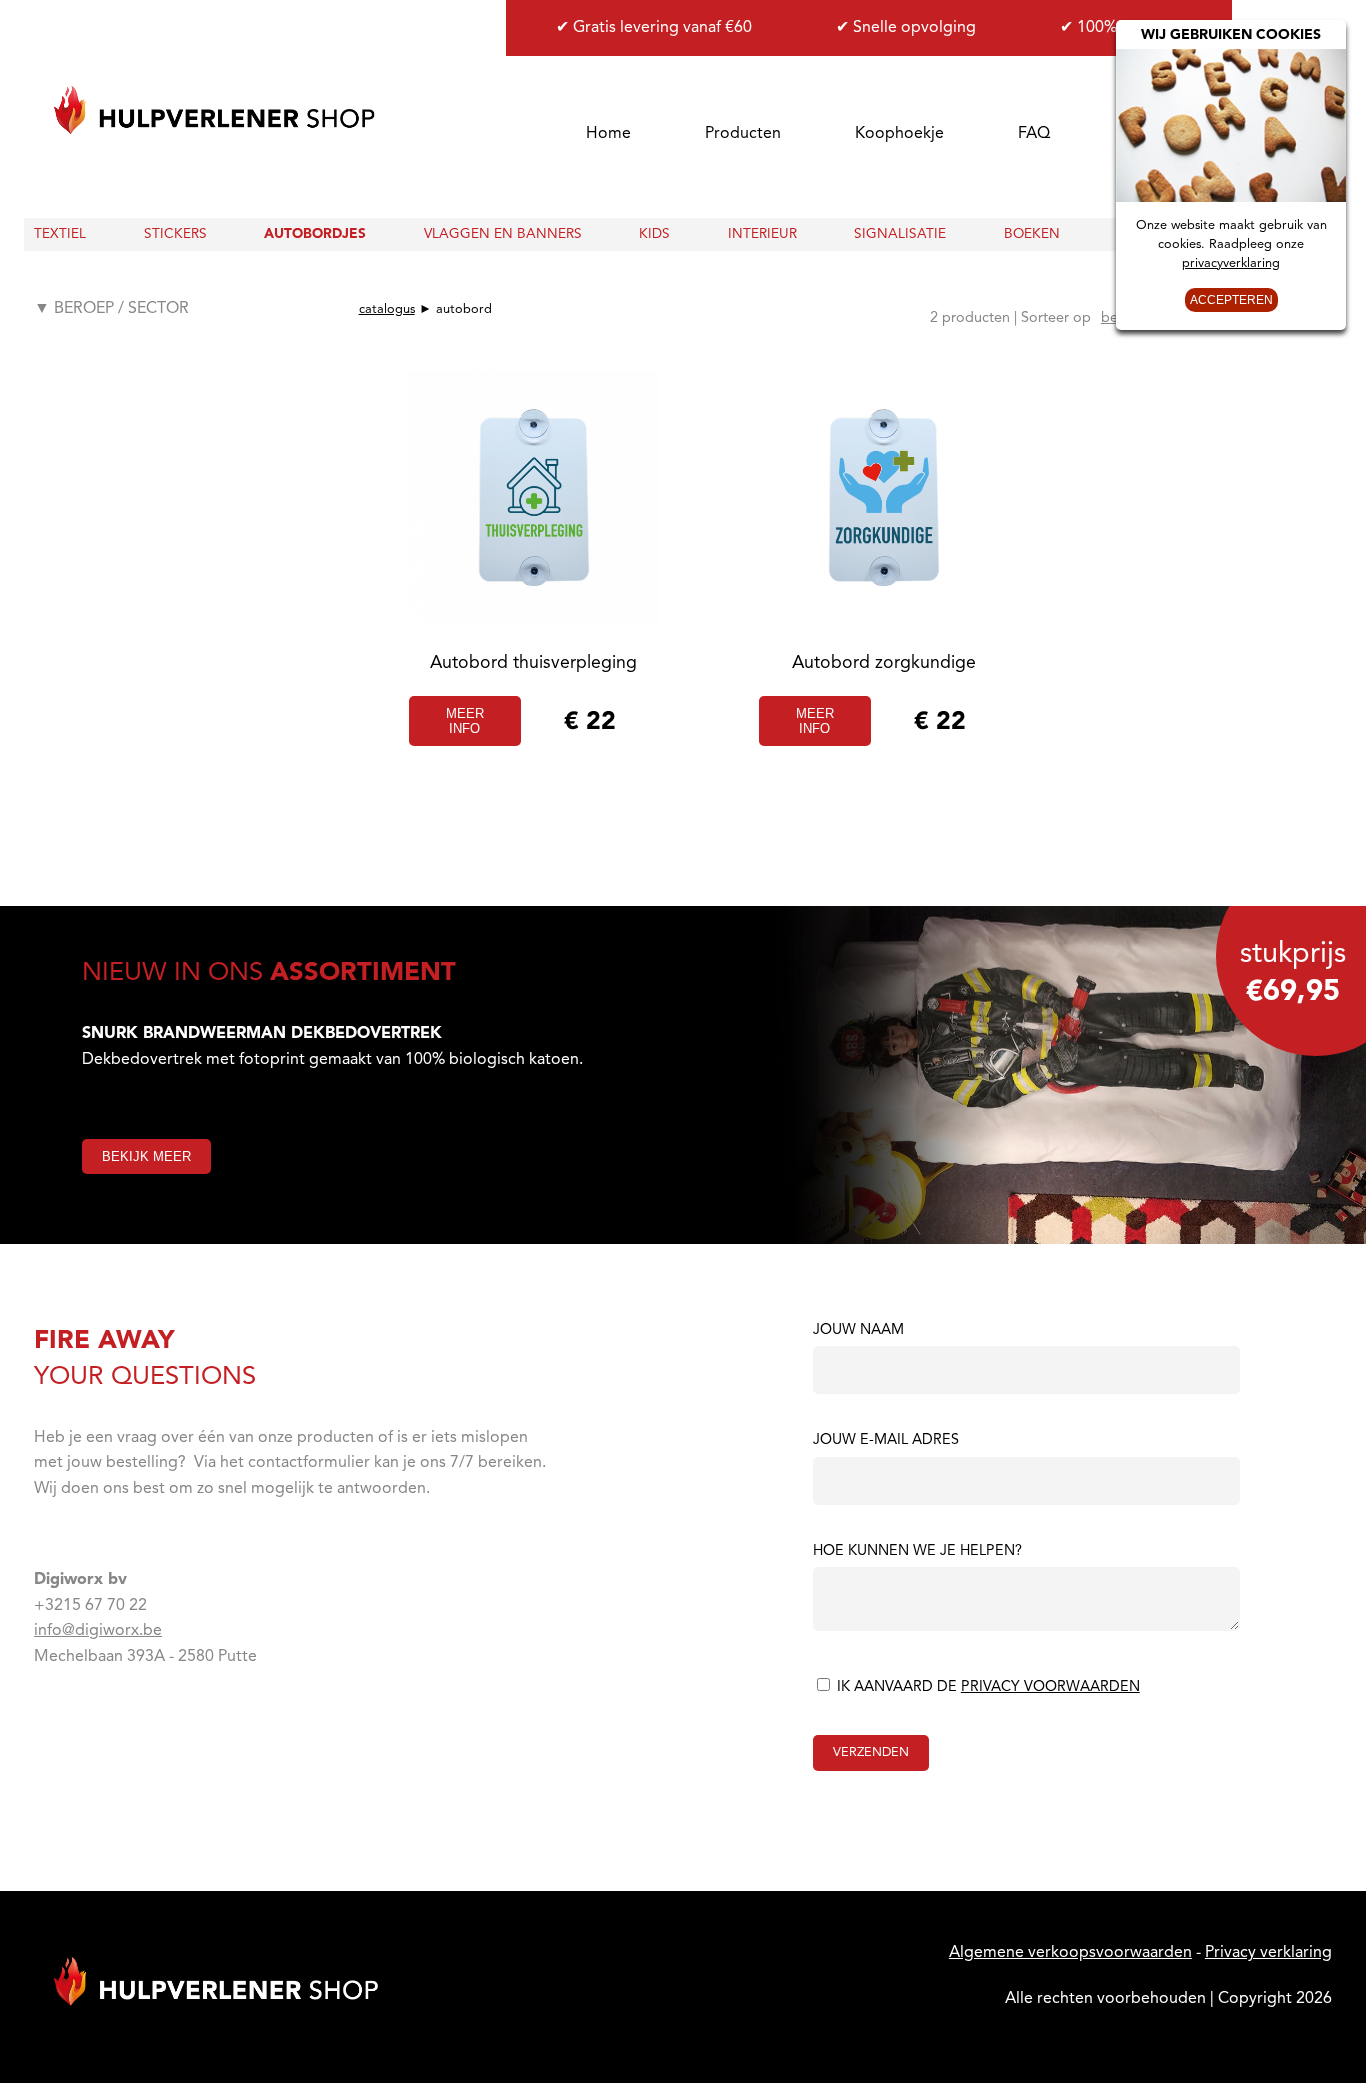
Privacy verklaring (1268, 1953)
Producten (743, 134)
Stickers (175, 234)
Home (608, 134)
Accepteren (1231, 300)
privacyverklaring (1231, 263)
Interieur (762, 234)
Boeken (1032, 234)
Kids (654, 234)
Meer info (465, 721)
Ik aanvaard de (986, 1687)
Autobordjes (315, 234)
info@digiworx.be (98, 1631)
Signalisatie (900, 234)
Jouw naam (858, 1331)
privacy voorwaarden (1050, 1687)
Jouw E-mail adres (886, 1441)
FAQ (1034, 134)
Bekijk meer (146, 1156)
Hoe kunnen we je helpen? (917, 1552)
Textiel (60, 234)
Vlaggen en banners (503, 234)
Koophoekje (899, 134)
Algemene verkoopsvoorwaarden (1070, 1953)
